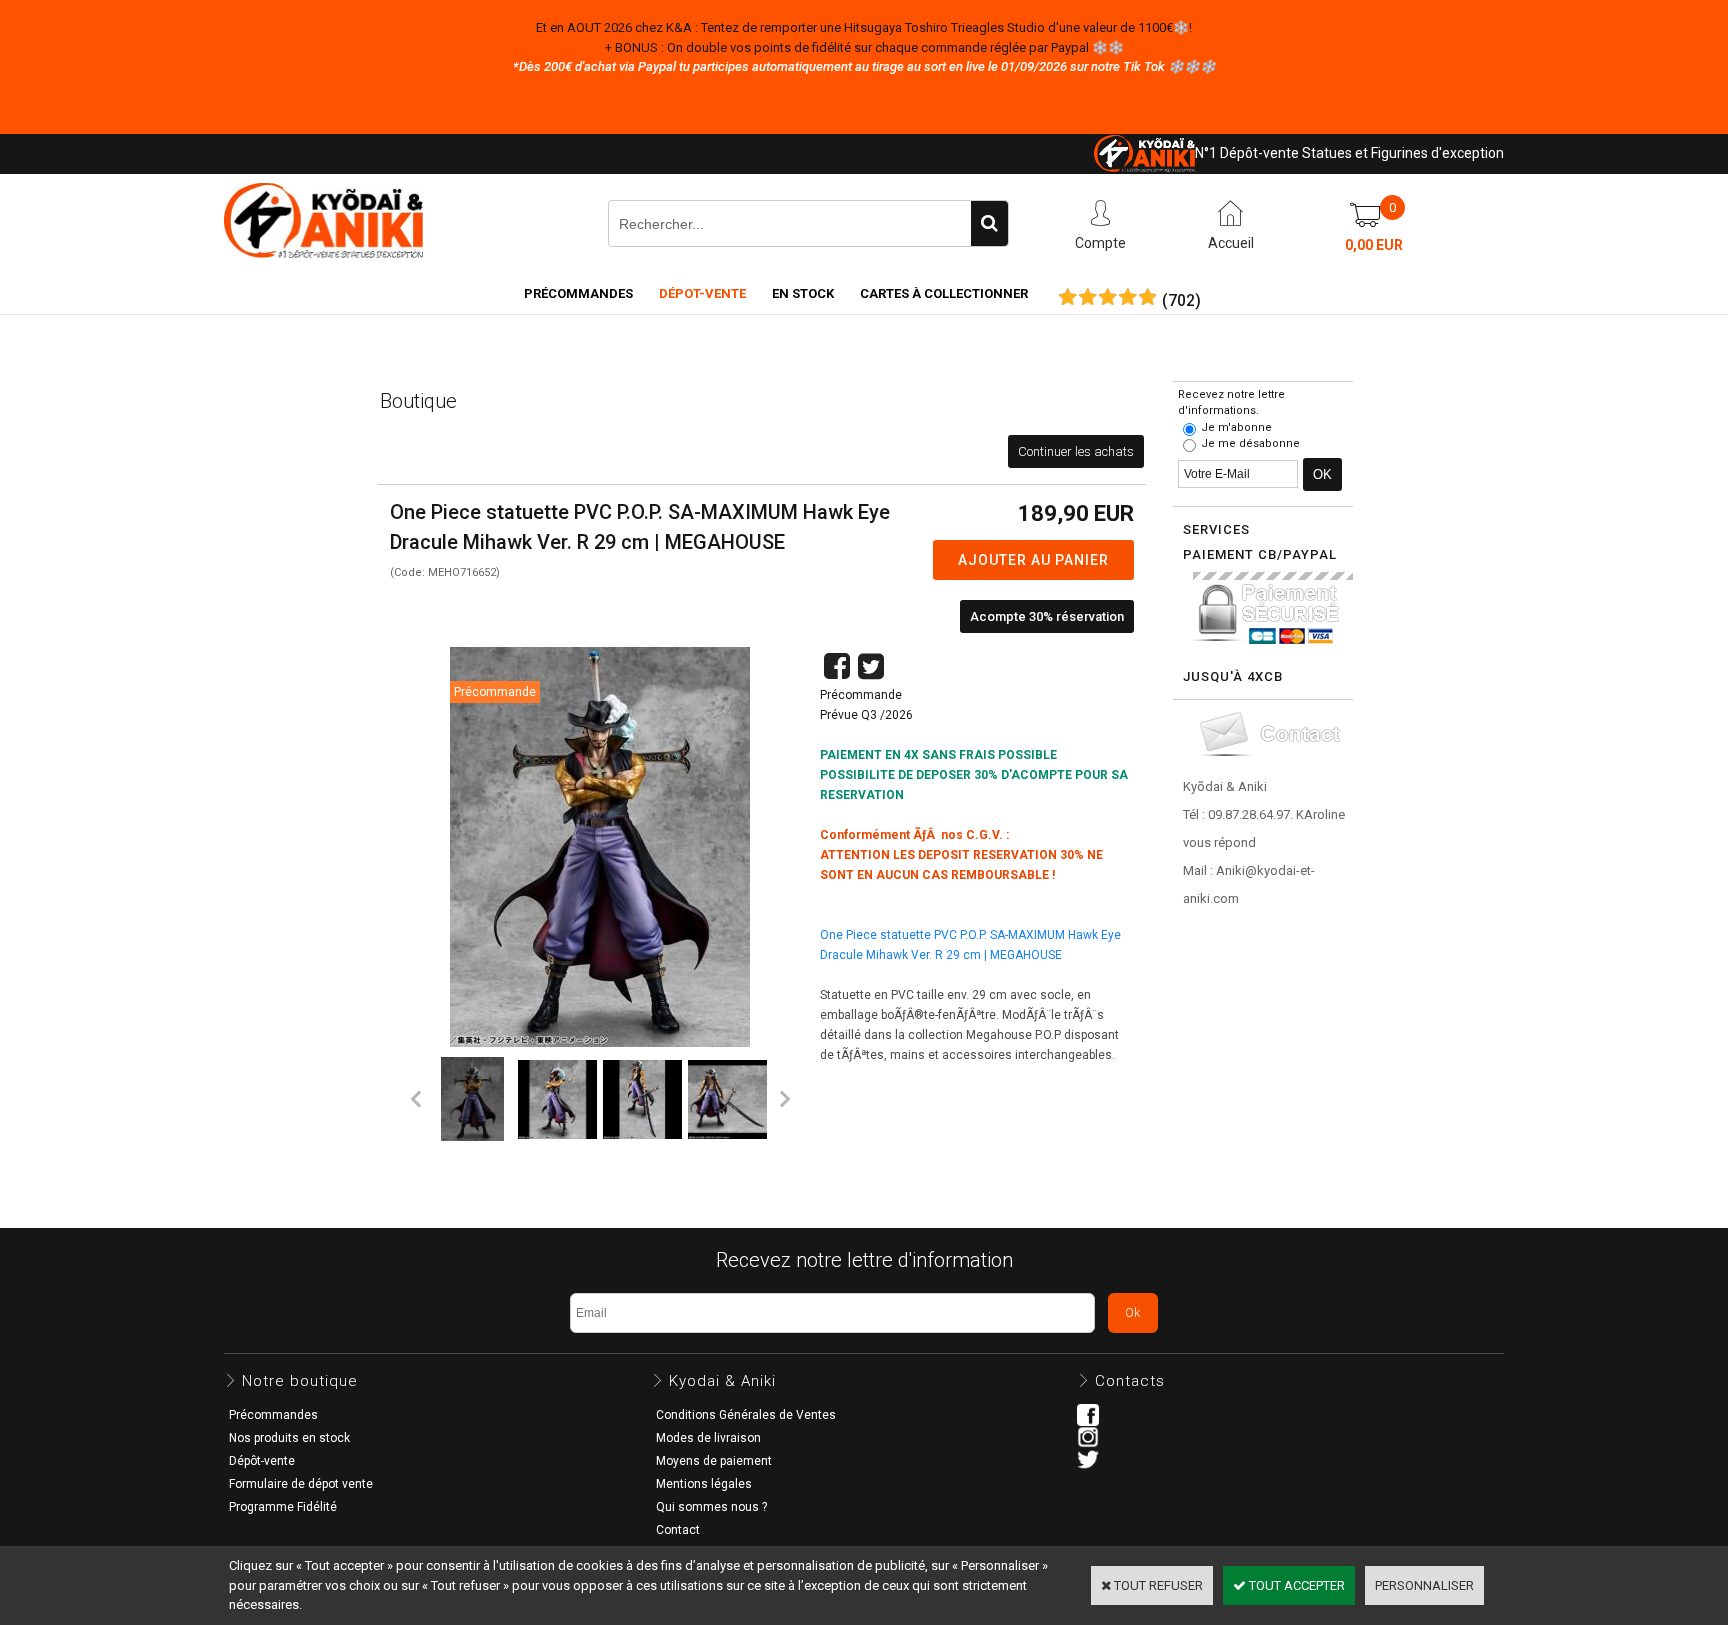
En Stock (803, 293)
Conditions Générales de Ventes (746, 1415)
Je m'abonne (1236, 427)
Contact (678, 1530)
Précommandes (578, 293)
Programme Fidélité (283, 1507)
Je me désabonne (1250, 443)
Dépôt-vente (262, 1461)
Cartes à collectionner (944, 293)
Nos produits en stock (289, 1438)
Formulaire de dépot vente (301, 1484)
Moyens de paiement (714, 1461)
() (1181, 301)
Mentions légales (704, 1484)
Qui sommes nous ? (711, 1507)
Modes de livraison (708, 1438)
